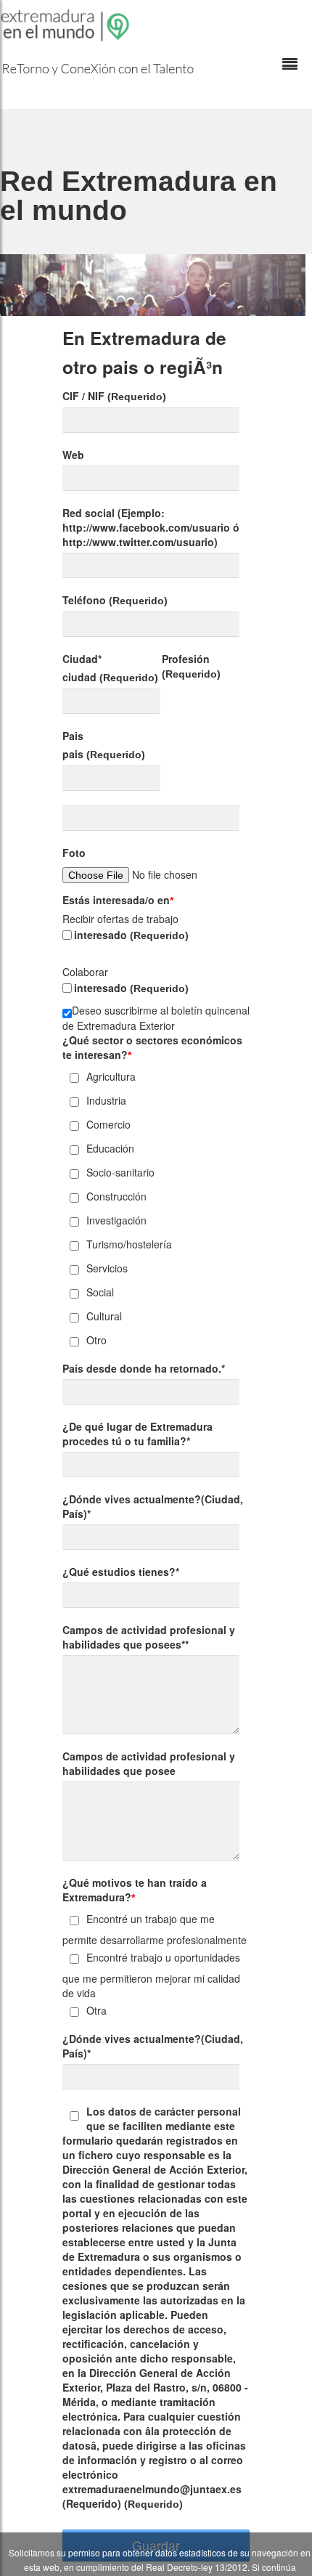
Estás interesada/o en (118, 900)
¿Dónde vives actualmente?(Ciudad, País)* (153, 1506)
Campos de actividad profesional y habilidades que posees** (149, 1637)
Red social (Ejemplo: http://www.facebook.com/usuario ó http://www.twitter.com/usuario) (151, 527)
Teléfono (115, 600)
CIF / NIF (114, 396)
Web (73, 455)
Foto (74, 853)
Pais (73, 736)
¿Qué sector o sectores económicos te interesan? (152, 1047)
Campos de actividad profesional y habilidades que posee (149, 1763)
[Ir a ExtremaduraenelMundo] (67, 25)
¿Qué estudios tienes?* (121, 1572)
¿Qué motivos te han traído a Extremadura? (135, 1890)
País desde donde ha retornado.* (144, 1368)
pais (104, 754)
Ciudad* (82, 659)
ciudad (110, 677)
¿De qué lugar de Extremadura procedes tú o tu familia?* (137, 1434)
